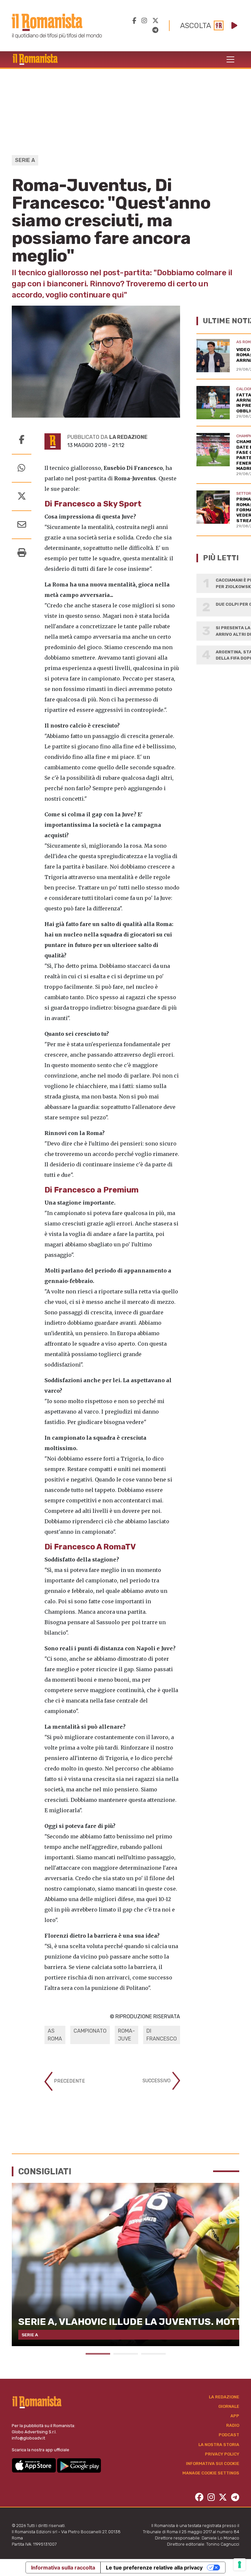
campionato (90, 2031)
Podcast (229, 2435)
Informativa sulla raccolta (63, 2568)
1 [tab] (98, 2354)
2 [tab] (126, 2354)
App (235, 2416)
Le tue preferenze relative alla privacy (154, 2568)
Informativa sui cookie (213, 2464)
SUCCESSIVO (157, 2080)
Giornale (229, 2406)
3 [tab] (153, 2354)
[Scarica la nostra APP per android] (79, 2465)
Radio (233, 2425)
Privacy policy (222, 2454)
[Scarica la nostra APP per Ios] (34, 2465)
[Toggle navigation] (230, 59)
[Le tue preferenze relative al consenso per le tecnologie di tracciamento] (240, 2565)
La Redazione (224, 2397)
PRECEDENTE (69, 2081)
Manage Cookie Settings (211, 2473)
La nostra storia (219, 2445)
